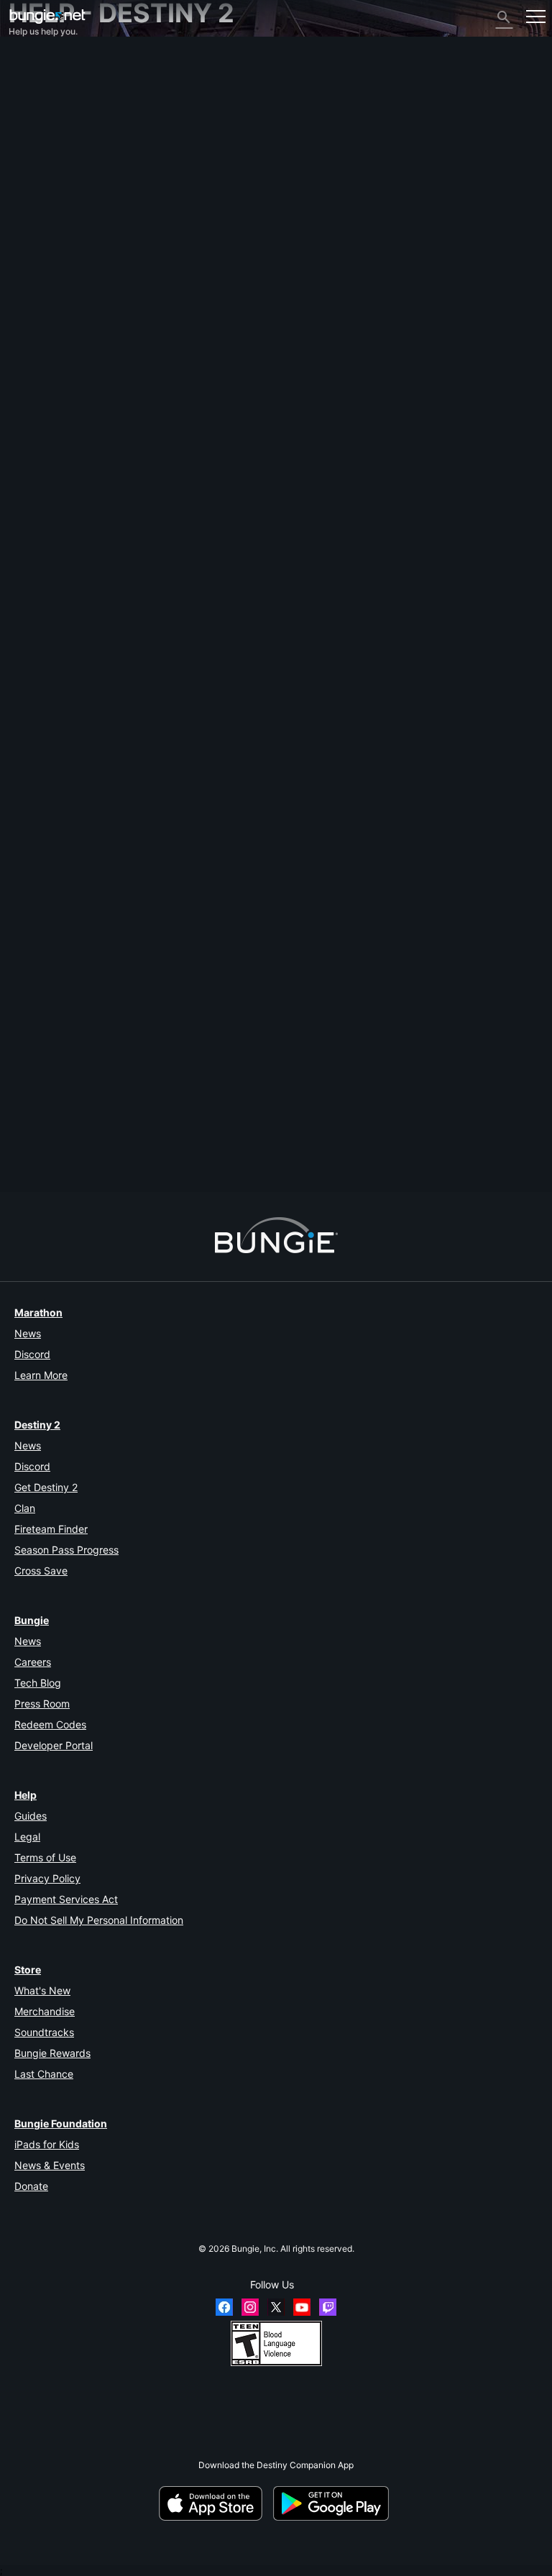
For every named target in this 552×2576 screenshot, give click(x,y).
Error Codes (39, 135)
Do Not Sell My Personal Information (99, 1920)
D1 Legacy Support (54, 243)
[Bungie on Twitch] (328, 2307)
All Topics (35, 59)
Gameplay (36, 113)
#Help (22, 1155)
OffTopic (33, 286)
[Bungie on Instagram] (250, 2307)
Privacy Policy (47, 1878)
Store (28, 1970)
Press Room (42, 1704)
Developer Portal (54, 1745)
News (28, 1333)
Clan (25, 1508)
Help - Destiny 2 (49, 124)
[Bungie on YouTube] (302, 2307)
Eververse (36, 156)
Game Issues (41, 167)
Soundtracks (44, 2032)
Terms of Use (45, 1857)
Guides (31, 1816)
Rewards (33, 92)
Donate (31, 2186)
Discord (32, 1354)
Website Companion (56, 189)
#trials (51, 1155)
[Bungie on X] (276, 2307)
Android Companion (55, 210)
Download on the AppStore (215, 2503)
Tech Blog (38, 1683)
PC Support (39, 221)
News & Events (50, 2165)
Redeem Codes (50, 1724)
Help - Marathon (49, 297)
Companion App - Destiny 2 (71, 253)
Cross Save (41, 1571)
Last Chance (44, 2074)
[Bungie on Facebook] (224, 2307)
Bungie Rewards (52, 2053)
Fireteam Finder (51, 1529)
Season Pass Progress (66, 1550)
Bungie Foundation (61, 2123)
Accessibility (41, 178)
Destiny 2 (35, 70)
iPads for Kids (47, 2144)
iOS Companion (47, 200)
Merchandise (45, 2011)
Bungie (32, 1620)
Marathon (38, 1312)
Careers (33, 1662)
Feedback (36, 81)
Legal (27, 1837)
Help (26, 1795)
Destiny (47, 16)
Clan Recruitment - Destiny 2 (74, 264)
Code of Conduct (48, 322)
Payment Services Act (66, 1899)
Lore (25, 102)
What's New (42, 1990)
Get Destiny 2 (46, 1487)
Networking (39, 146)
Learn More (41, 1375)
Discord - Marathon (55, 307)
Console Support (49, 232)
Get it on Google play (333, 2503)
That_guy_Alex (37, 1069)
